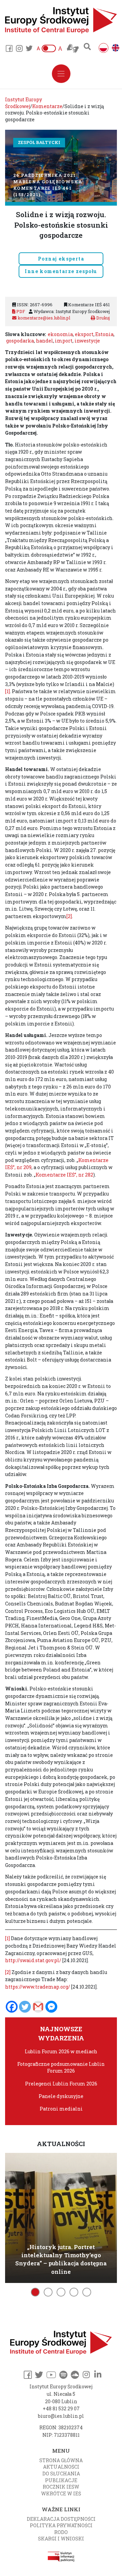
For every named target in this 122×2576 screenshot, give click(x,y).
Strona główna (61, 2460)
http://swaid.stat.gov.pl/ (33, 1960)
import (64, 341)
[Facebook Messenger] (51, 2007)
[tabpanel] (61, 2217)
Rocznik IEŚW (61, 2487)
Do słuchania (61, 2474)
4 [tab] (74, 2292)
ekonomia (60, 334)
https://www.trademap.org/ (38, 1987)
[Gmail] (38, 2007)
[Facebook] (12, 2007)
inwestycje (87, 341)
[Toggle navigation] (61, 74)
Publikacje (61, 2480)
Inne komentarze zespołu (61, 271)
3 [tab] (61, 2292)
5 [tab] (87, 2292)
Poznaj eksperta (61, 259)
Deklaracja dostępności (61, 2519)
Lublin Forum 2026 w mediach (61, 2051)
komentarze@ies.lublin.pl (43, 318)
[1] (7, 691)
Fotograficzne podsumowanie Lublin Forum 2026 (61, 2067)
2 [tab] (48, 2292)
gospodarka (20, 341)
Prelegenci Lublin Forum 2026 (61, 2084)
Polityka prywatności (61, 2525)
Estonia (104, 334)
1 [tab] (35, 2292)
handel (45, 341)
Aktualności (61, 2467)
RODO (61, 2532)
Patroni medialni (61, 2109)
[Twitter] (25, 2007)
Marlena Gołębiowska (48, 182)
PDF (20, 311)
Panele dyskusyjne (61, 2096)
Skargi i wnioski (61, 2539)
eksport (84, 334)
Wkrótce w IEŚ (61, 2494)
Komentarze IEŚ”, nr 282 (64, 1175)
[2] (69, 916)
